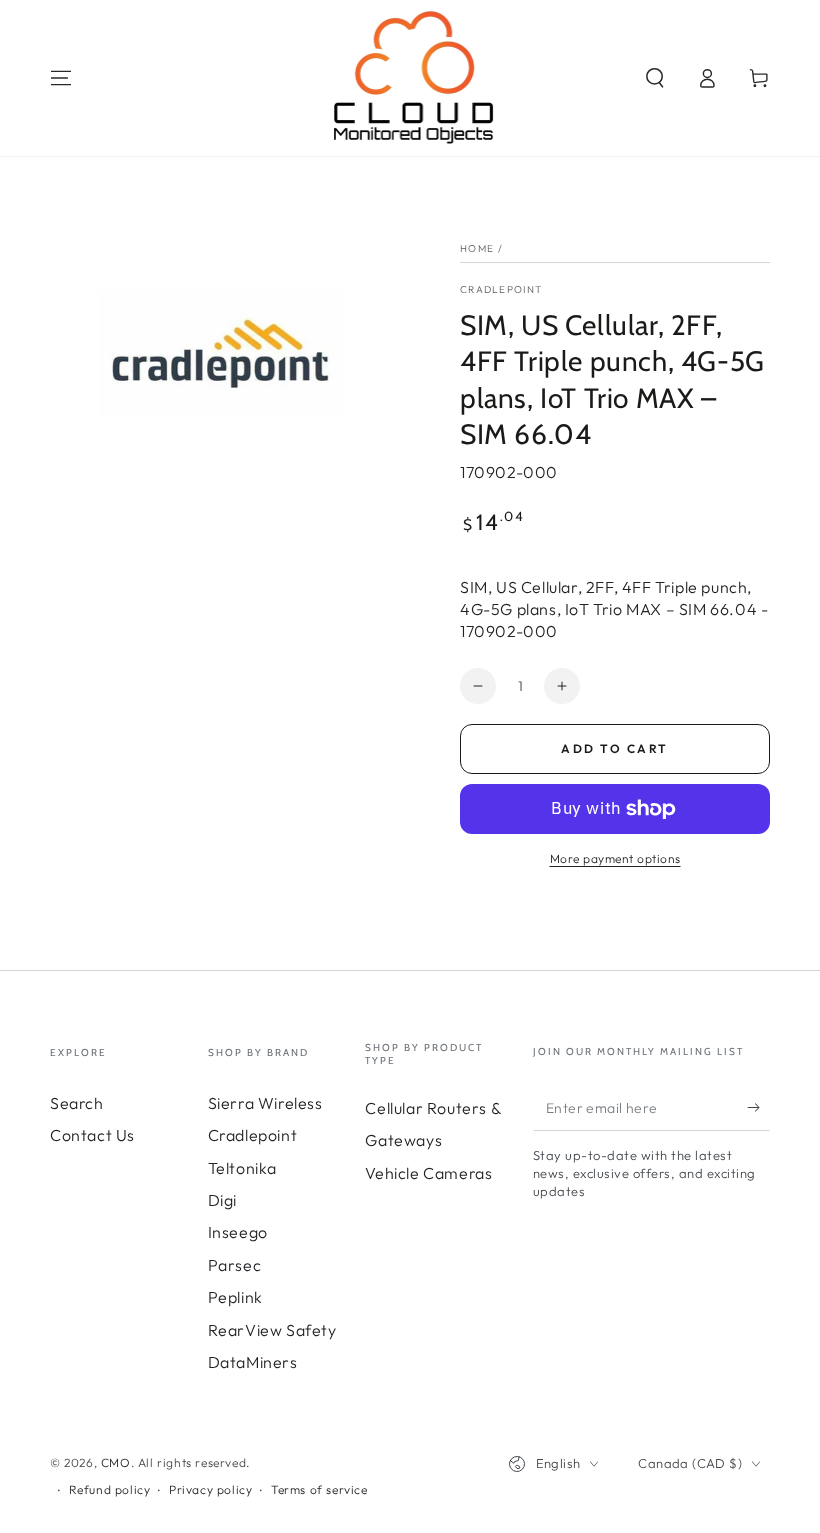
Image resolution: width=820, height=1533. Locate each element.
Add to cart (614, 748)
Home (477, 248)
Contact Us (92, 1135)
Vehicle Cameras (428, 1173)
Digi (222, 1200)
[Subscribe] (758, 1108)
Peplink (235, 1297)
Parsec (235, 1265)
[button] (655, 78)
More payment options (615, 858)
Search (77, 1103)
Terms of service (319, 1489)
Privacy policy (210, 1489)
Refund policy (110, 1489)
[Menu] (61, 78)
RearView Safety (272, 1330)
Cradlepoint (501, 289)
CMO (116, 1462)
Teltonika (242, 1168)
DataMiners (253, 1362)
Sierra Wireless (265, 1103)
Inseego (238, 1232)
